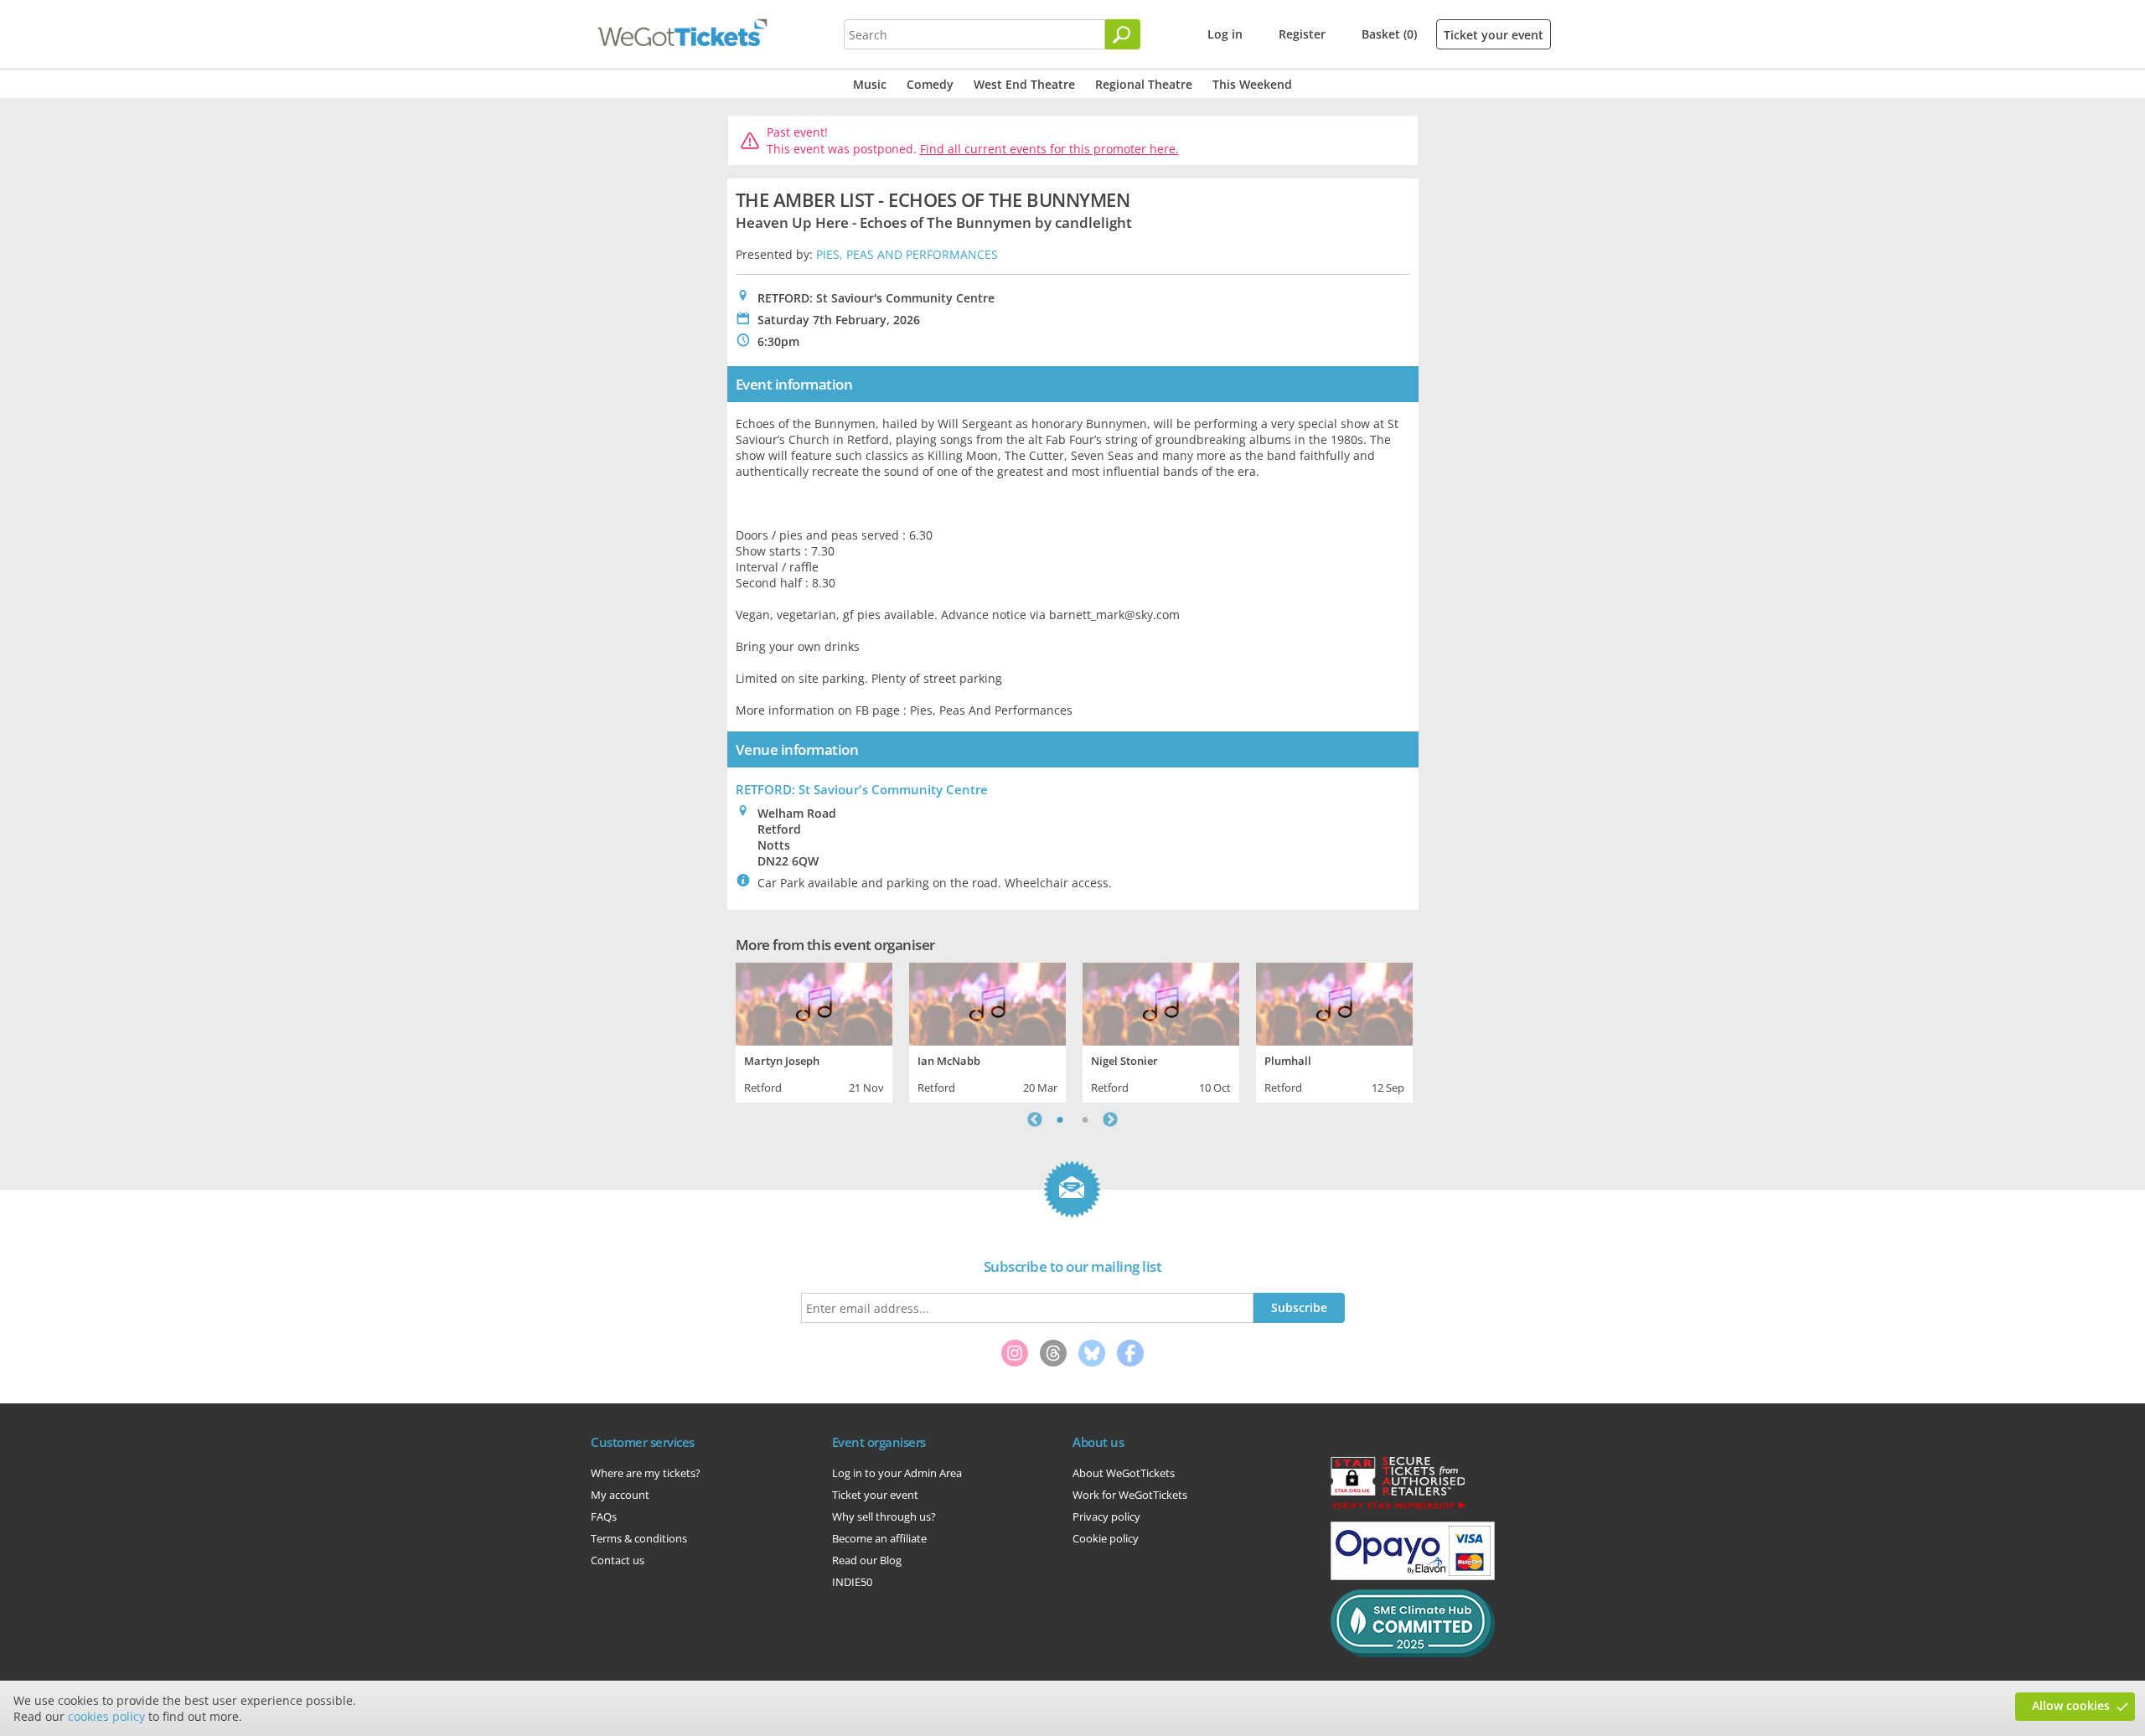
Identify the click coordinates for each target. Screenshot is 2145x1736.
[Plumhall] (1334, 1002)
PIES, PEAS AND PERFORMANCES (907, 254)
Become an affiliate (879, 1538)
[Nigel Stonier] (1161, 1002)
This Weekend (1252, 84)
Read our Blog (867, 1560)
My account (620, 1495)
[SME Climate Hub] (1413, 1653)
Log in (1225, 34)
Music (870, 84)
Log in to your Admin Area (897, 1473)
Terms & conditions (639, 1538)
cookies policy (106, 1716)
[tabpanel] (814, 1031)
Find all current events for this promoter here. (1049, 149)
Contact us (618, 1560)
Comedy (930, 84)
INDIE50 (852, 1582)
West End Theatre (1024, 84)
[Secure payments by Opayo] (1413, 1576)
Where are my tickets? (646, 1473)
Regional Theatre (1144, 84)
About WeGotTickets (1124, 1473)
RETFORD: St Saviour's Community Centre (862, 789)
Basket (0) (1389, 34)
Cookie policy (1106, 1538)
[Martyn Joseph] (814, 1002)
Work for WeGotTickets (1130, 1495)
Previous (1035, 1119)
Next (1110, 1119)
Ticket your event (1494, 35)
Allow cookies (2071, 1705)
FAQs (604, 1516)
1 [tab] (1060, 1119)
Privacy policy (1106, 1516)
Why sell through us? (884, 1516)
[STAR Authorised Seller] (1398, 1508)
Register (1302, 34)
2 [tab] (1085, 1119)
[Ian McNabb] (987, 1002)
